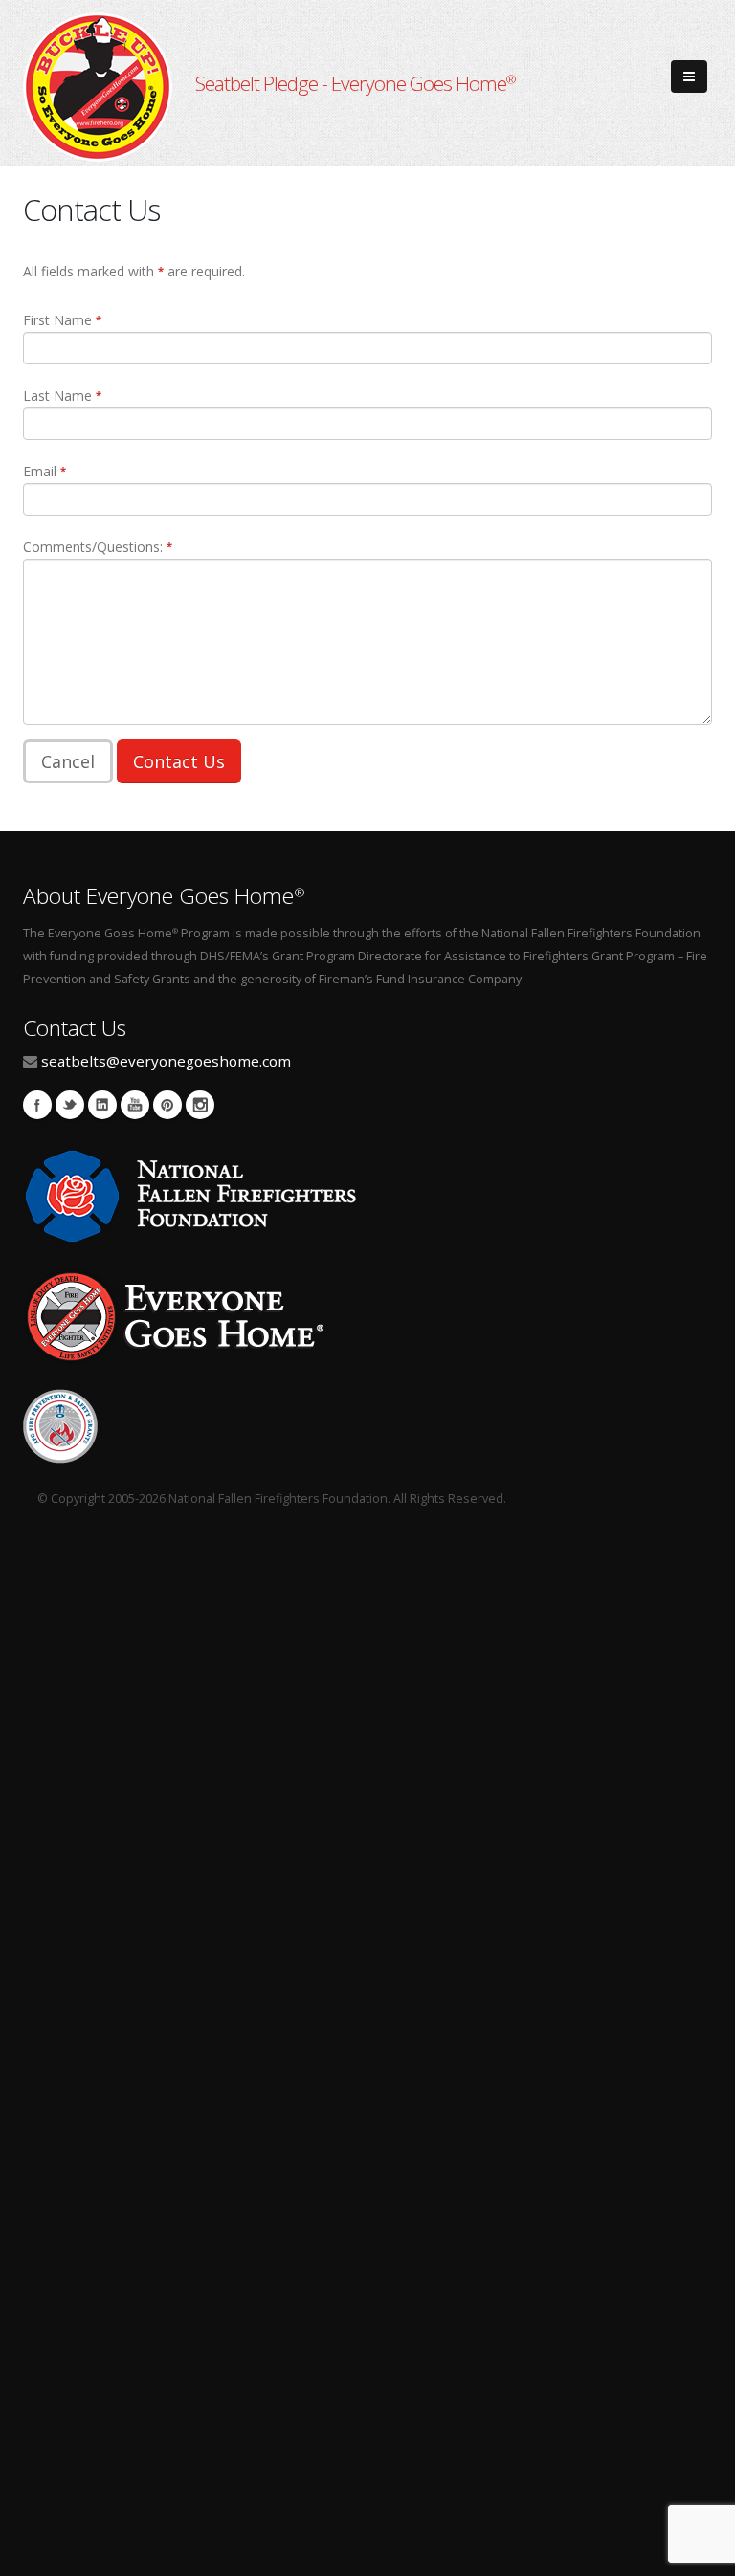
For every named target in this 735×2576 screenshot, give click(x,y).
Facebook (37, 1105)
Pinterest (167, 1105)
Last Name (62, 396)
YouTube (135, 1105)
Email (45, 471)
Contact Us (179, 761)
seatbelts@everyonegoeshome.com (166, 1061)
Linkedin (102, 1105)
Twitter (70, 1105)
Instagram (200, 1105)
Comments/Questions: (98, 547)
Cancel (68, 761)
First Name (62, 320)
